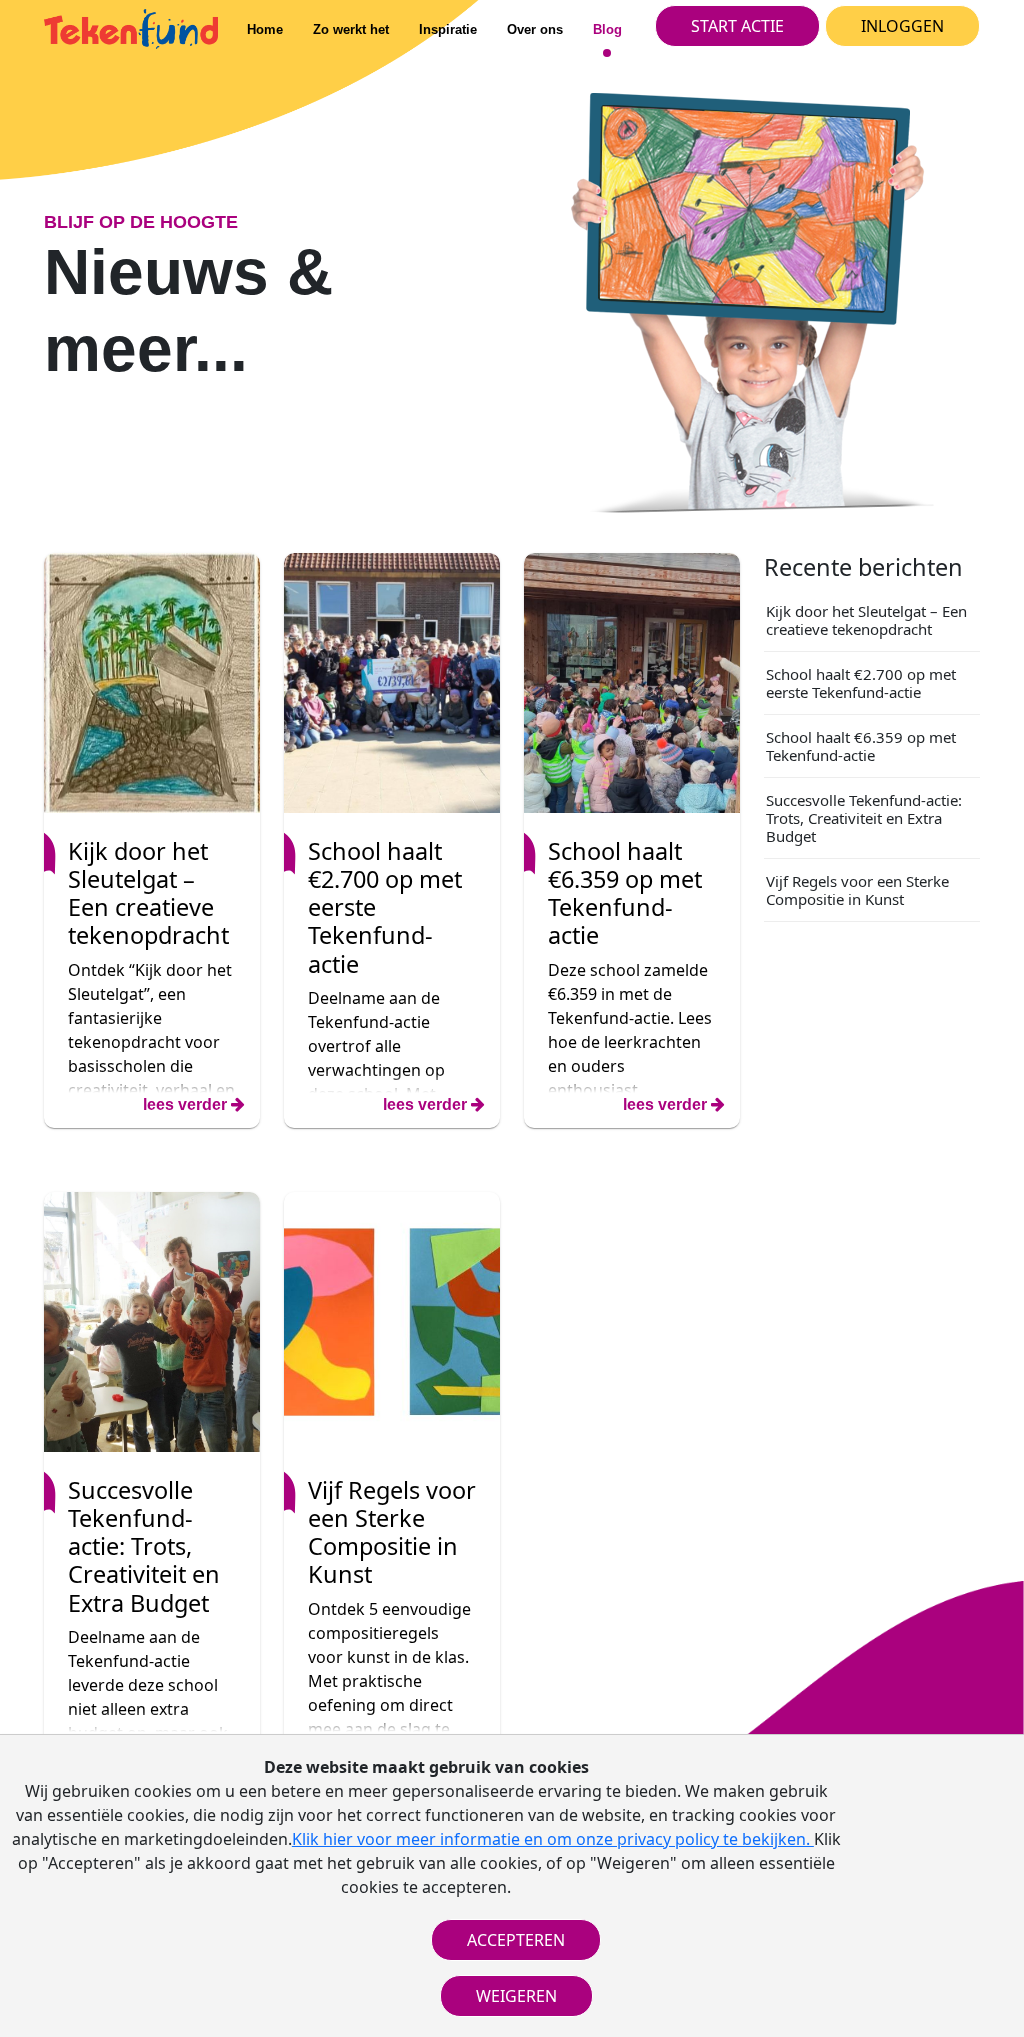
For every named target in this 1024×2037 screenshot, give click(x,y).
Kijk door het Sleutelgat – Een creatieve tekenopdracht (866, 620)
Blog (607, 29)
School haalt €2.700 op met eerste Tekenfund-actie (861, 683)
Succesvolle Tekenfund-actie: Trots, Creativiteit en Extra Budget (864, 818)
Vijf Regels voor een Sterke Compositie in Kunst (857, 890)
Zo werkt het (351, 29)
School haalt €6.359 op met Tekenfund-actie (861, 746)
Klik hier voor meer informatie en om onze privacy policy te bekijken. (553, 1839)
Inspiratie (448, 29)
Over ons (535, 29)
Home (265, 29)
